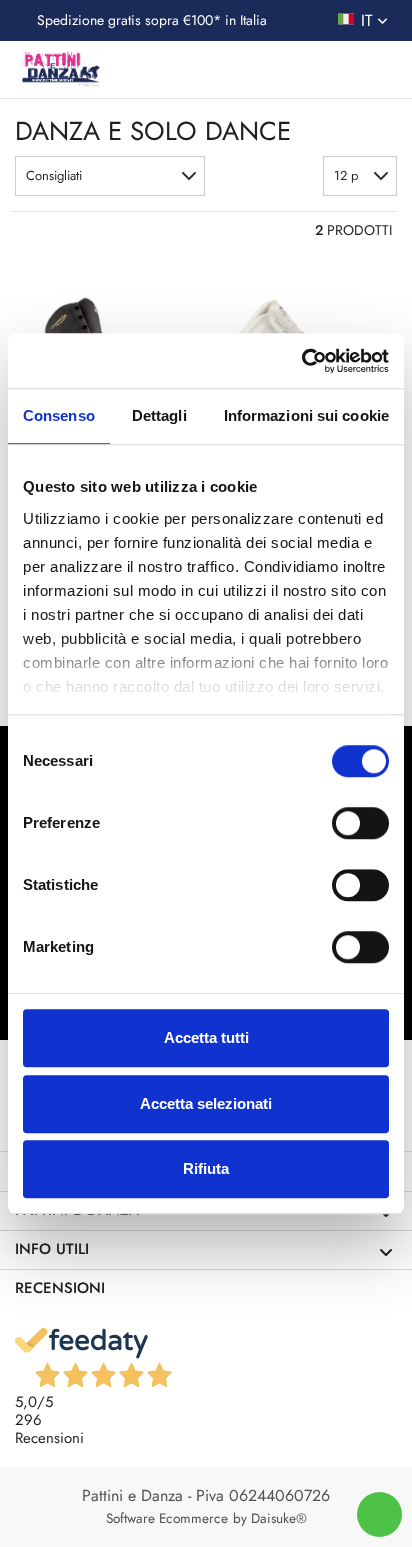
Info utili (52, 1249)
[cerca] (297, 73)
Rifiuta (206, 1168)
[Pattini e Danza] (60, 69)
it (369, 20)
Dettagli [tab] (159, 415)
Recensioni (60, 1288)
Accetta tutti (206, 1037)
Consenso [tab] (59, 415)
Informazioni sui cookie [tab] (306, 415)
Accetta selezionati (206, 1103)
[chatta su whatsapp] (379, 1514)
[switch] (360, 823)
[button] (110, 176)
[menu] (379, 71)
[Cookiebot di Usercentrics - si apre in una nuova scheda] (301, 361)
